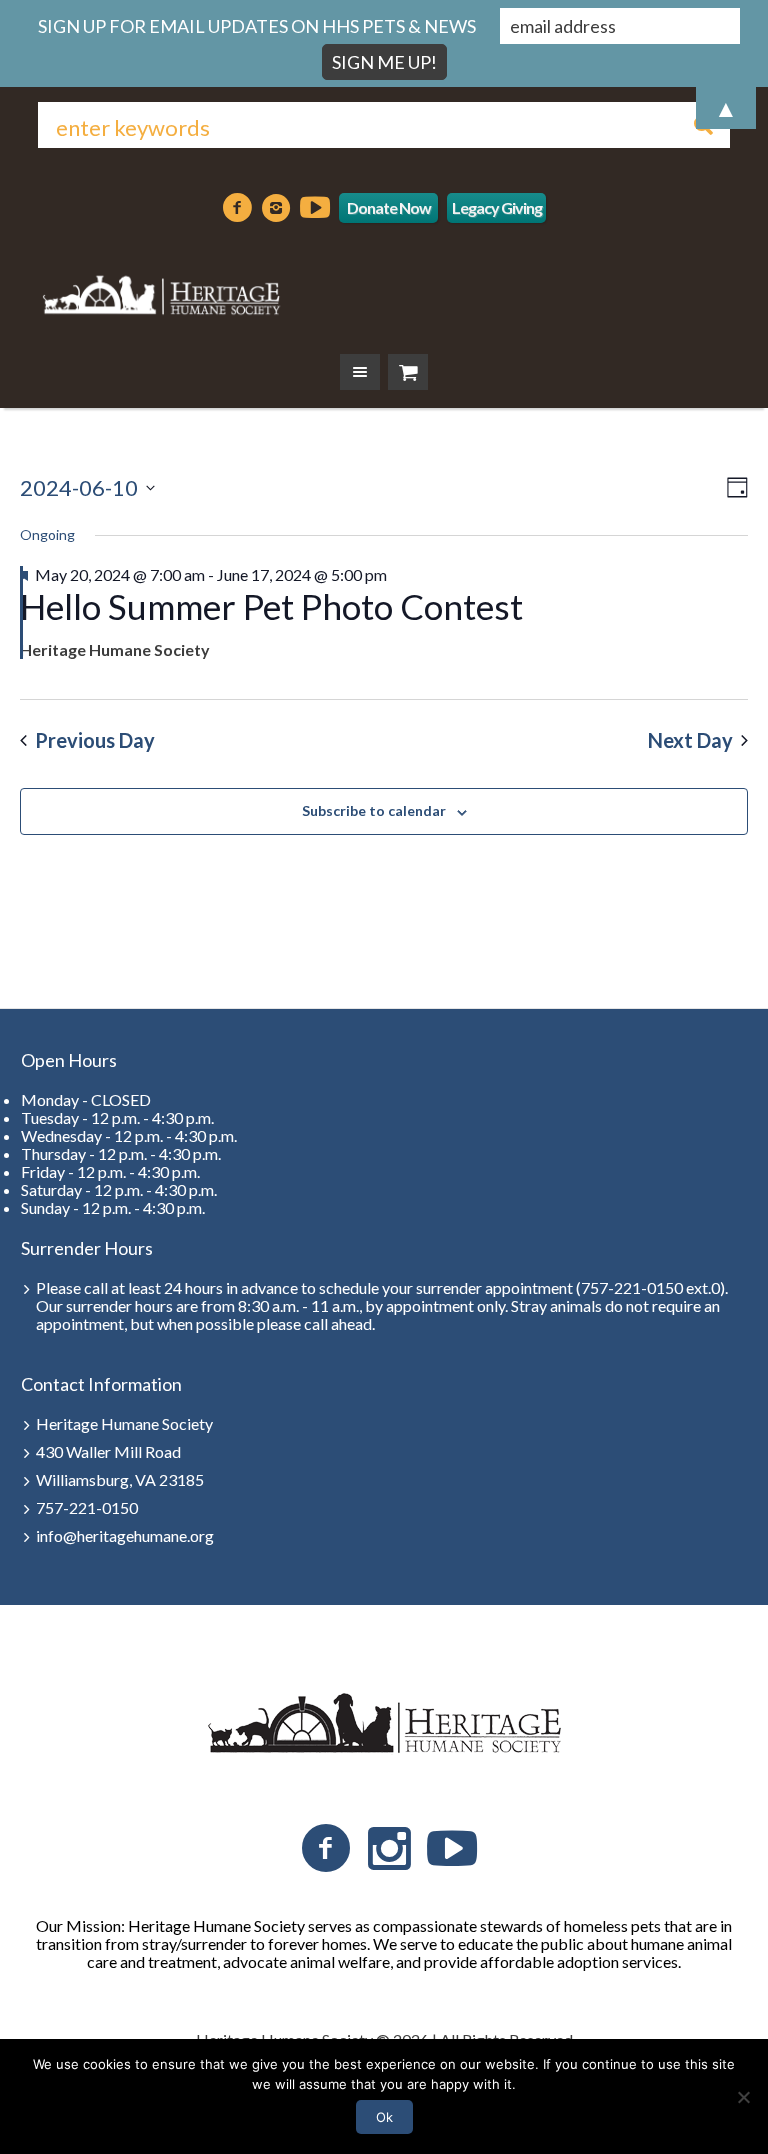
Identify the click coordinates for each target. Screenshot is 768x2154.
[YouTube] (452, 1849)
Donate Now (389, 207)
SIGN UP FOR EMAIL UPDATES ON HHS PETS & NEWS (257, 26)
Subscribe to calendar (374, 810)
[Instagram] (276, 208)
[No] (743, 2097)
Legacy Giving (497, 207)
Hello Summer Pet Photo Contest (271, 606)
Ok (384, 2117)
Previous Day (95, 740)
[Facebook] (237, 208)
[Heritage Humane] (159, 292)
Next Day (690, 740)
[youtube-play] (315, 208)
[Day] (733, 487)
